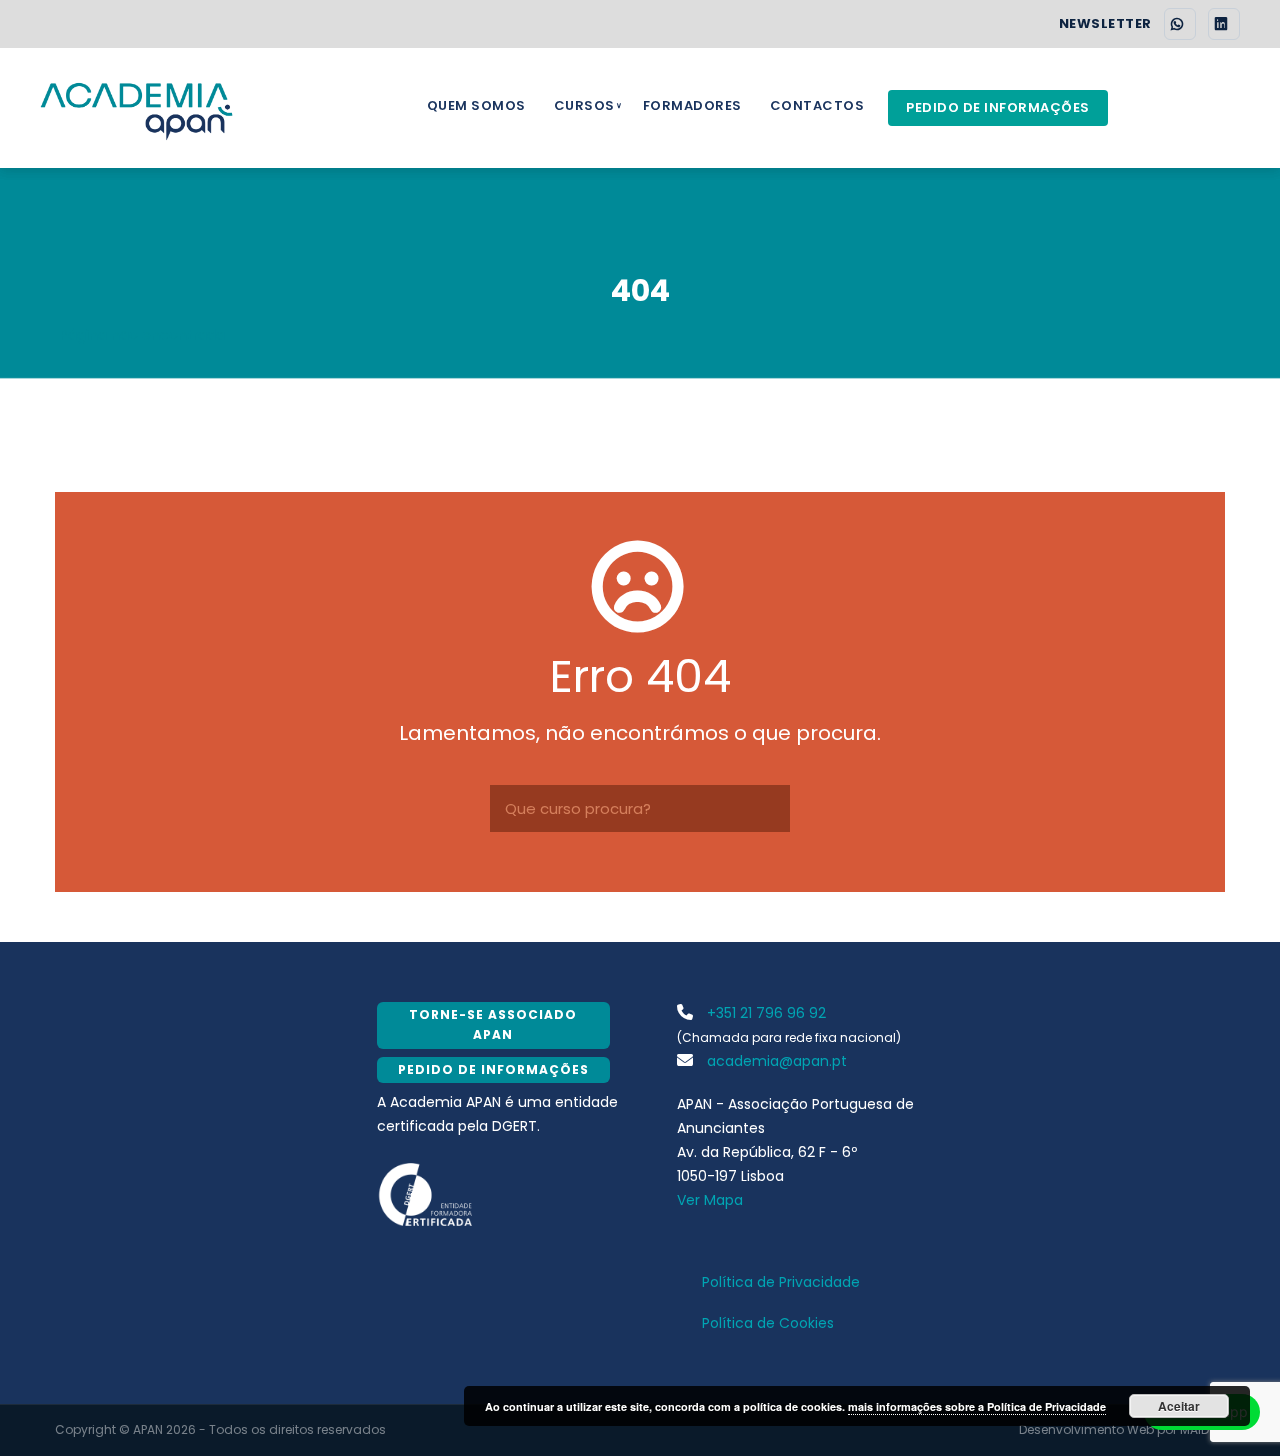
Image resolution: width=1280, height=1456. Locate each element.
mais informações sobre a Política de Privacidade (977, 1406)
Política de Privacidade (781, 1282)
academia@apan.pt (775, 1061)
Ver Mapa (710, 1200)
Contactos (817, 105)
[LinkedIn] (1224, 24)
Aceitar (1179, 1406)
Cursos (584, 105)
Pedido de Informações (998, 107)
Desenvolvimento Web (1086, 1429)
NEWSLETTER (1105, 24)
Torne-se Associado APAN (493, 1024)
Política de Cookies (768, 1323)
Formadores (692, 105)
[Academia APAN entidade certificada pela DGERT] (426, 1193)
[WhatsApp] (1180, 24)
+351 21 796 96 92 (764, 1013)
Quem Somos (476, 105)
